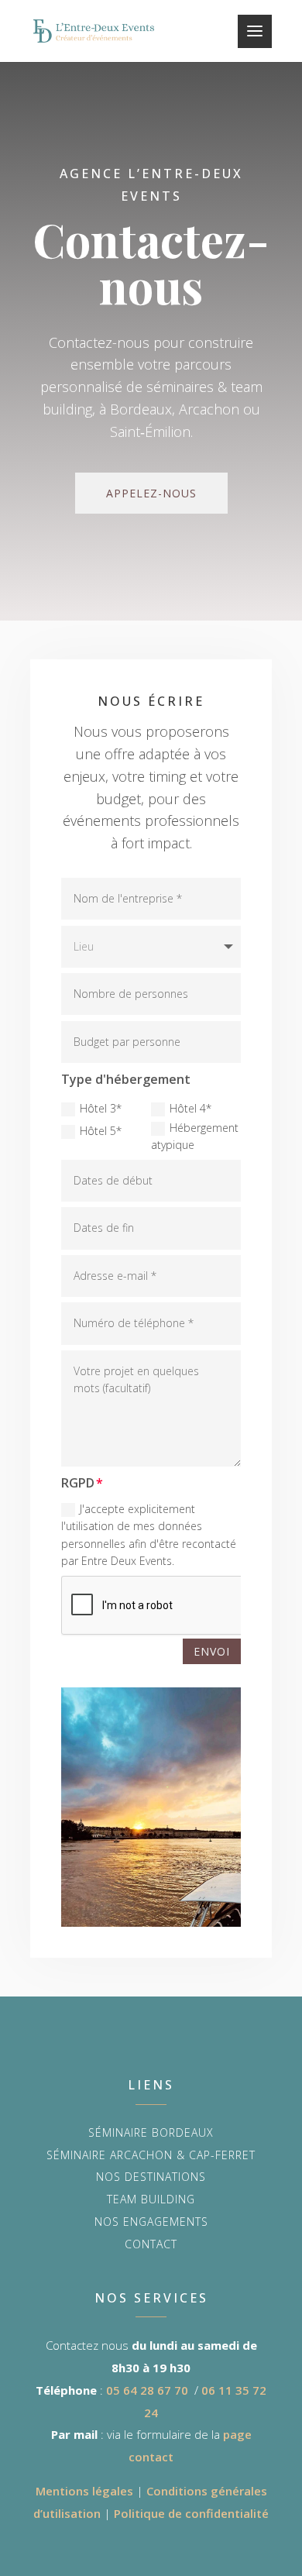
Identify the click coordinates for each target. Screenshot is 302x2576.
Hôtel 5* (101, 1131)
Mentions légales (84, 2491)
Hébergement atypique (195, 1136)
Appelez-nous (151, 493)
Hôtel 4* (190, 1108)
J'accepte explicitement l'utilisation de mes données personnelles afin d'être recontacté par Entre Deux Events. (149, 1535)
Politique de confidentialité (191, 2513)
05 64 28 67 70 (147, 2390)
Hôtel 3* (101, 1108)
